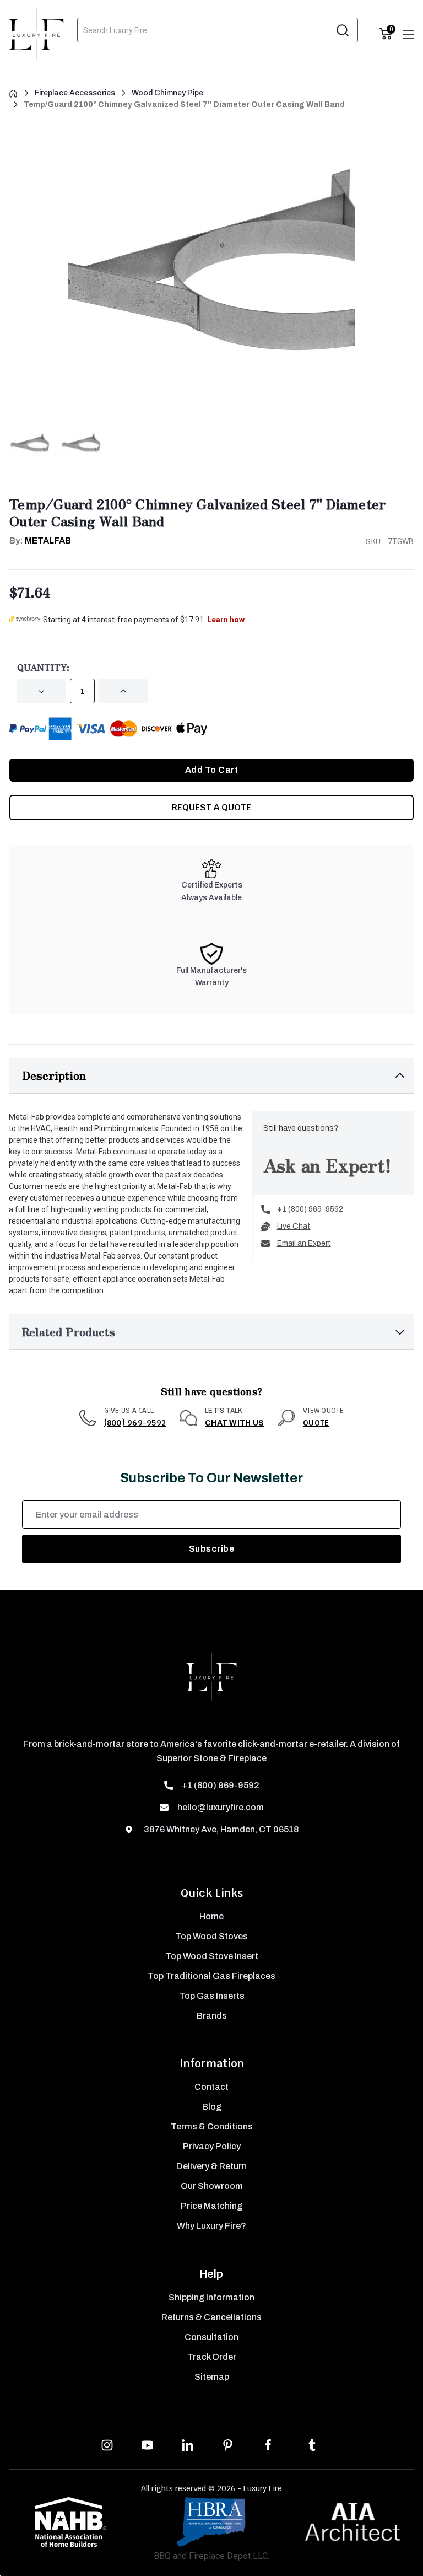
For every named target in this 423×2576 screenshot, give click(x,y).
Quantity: (43, 667)
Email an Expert (304, 1243)
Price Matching (211, 2206)
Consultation (211, 2337)
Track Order (212, 2357)
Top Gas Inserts (212, 1996)
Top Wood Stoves (211, 1936)
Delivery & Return (211, 2166)
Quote (316, 1423)
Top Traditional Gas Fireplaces (211, 1976)
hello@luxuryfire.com (221, 1807)
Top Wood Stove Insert (212, 1956)
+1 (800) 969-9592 (310, 1209)
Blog (212, 2107)
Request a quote (211, 807)
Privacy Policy (212, 2146)
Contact (211, 2087)
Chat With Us (234, 1423)
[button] (211, 1076)
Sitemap (212, 2377)
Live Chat (294, 1226)
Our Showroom (212, 2186)
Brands (212, 2016)
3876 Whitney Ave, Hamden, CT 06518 (220, 1829)
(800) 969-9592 (135, 1423)
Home (211, 1916)
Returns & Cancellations (211, 2317)
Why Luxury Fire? (211, 2226)
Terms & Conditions (212, 2126)
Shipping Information (211, 2297)
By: (40, 541)
